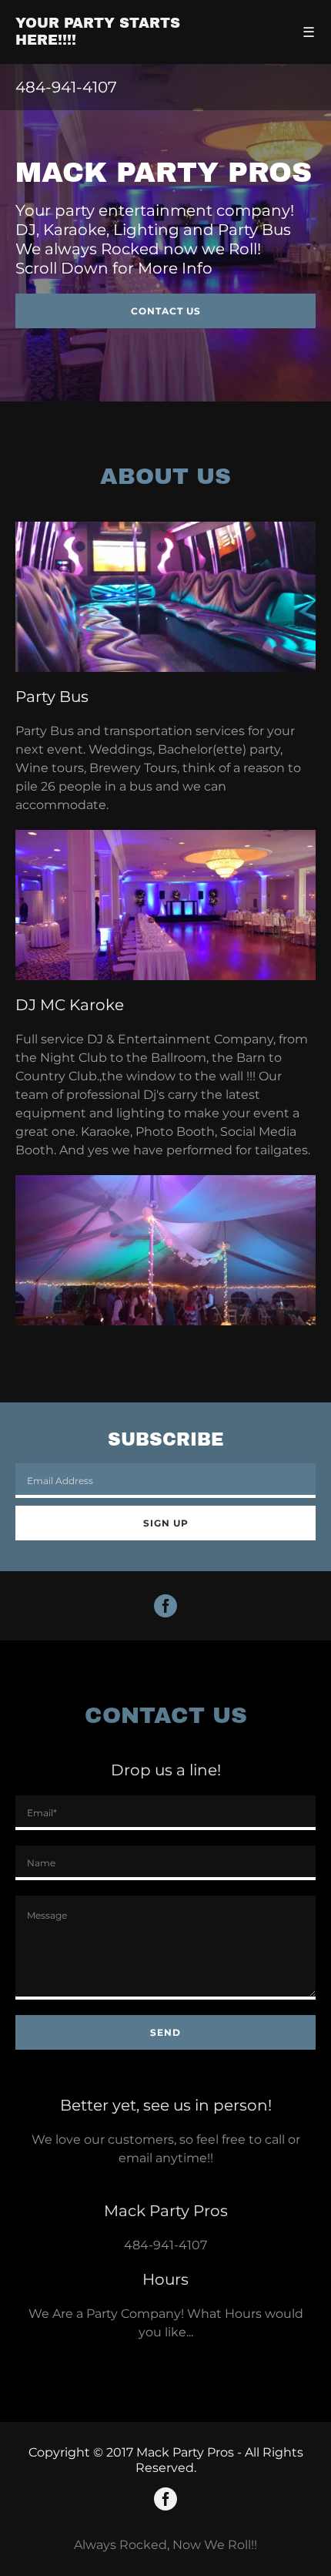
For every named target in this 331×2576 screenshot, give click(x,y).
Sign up (166, 1523)
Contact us (166, 311)
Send (165, 2032)
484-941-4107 (165, 2245)
